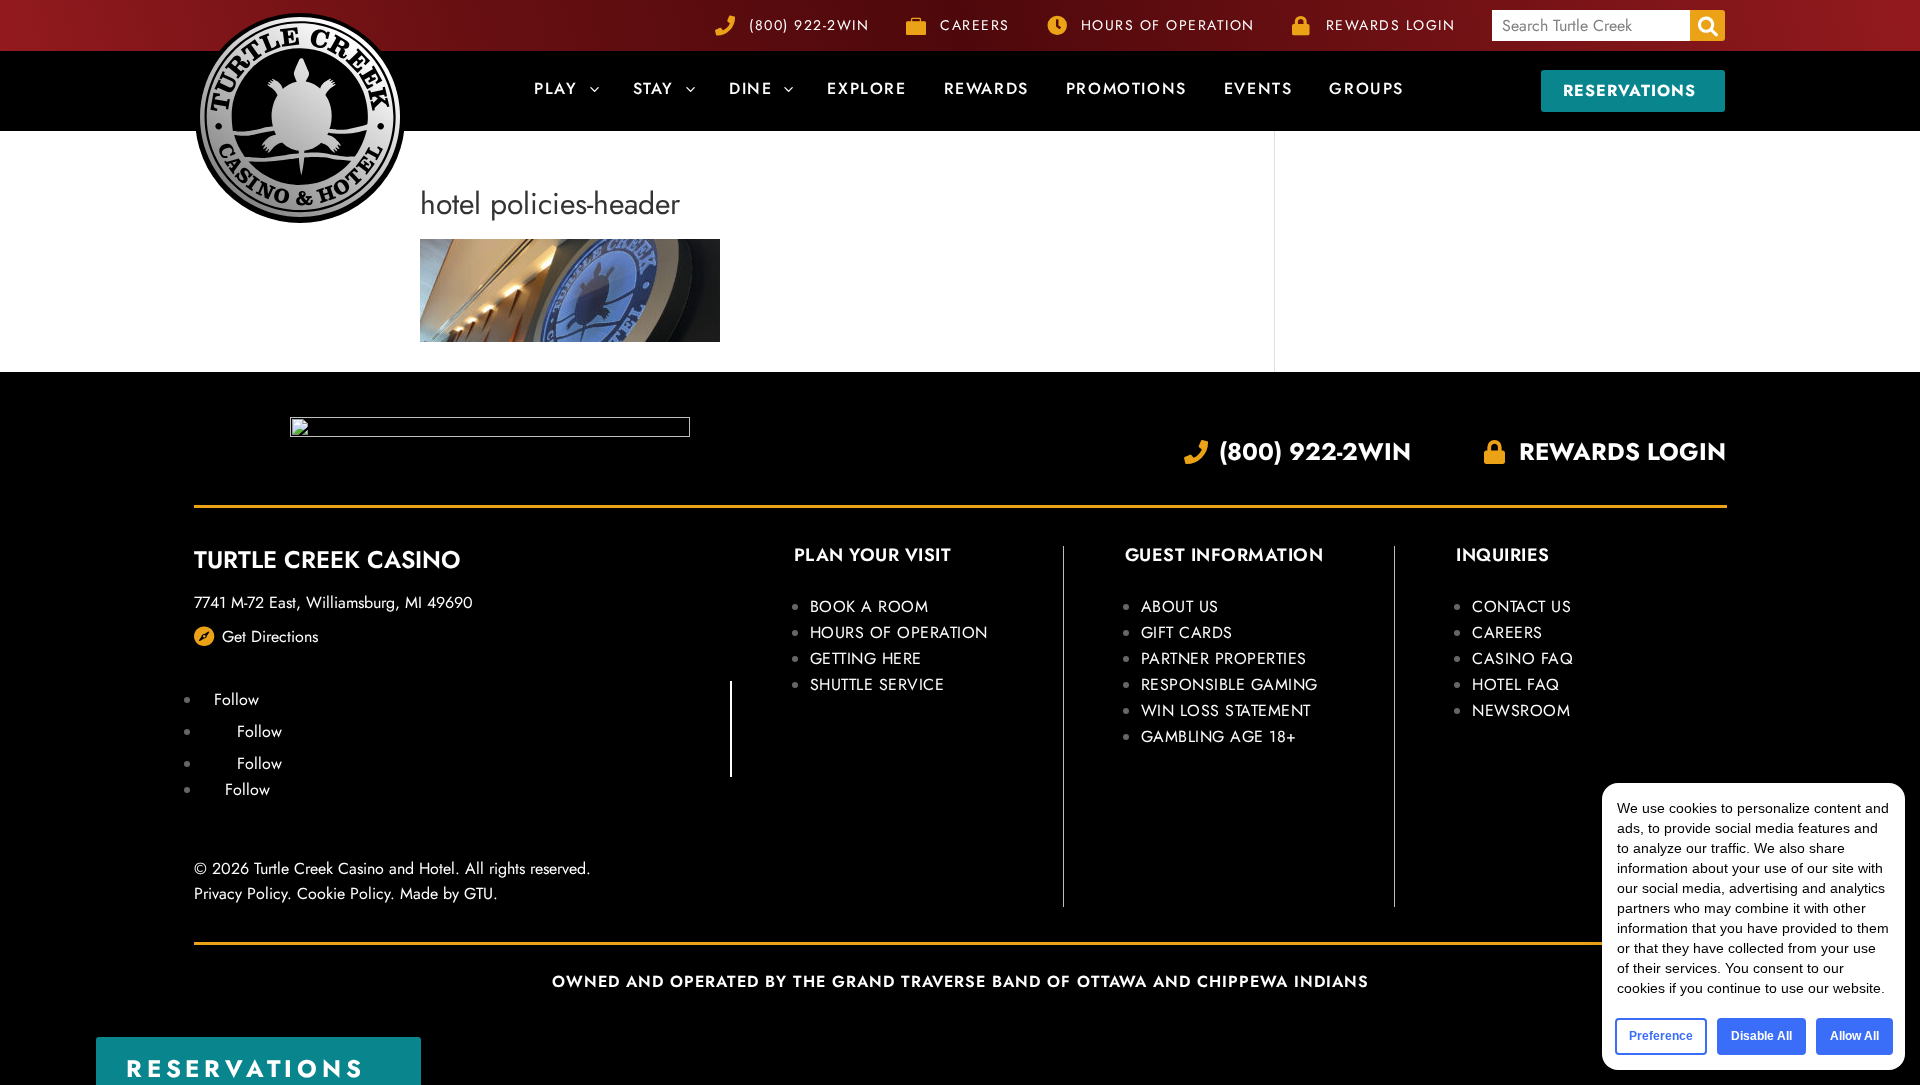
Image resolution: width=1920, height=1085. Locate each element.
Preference (1661, 1036)
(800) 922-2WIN (809, 25)
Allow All (1854, 1036)
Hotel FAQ (1516, 684)
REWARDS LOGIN (1391, 25)
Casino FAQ (1522, 658)
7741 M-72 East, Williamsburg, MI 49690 (333, 602)
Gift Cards (1187, 632)
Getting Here (866, 658)
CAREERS (975, 25)
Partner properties (1224, 658)
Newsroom (1521, 710)
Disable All (1761, 1036)
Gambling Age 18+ (1219, 736)
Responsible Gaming (1229, 684)
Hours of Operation (899, 632)
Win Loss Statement (1226, 710)
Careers (1507, 632)
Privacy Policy (240, 893)
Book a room (869, 606)
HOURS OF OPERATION (1168, 25)
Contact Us (1521, 606)
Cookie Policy (343, 893)
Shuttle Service (877, 684)
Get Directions (270, 636)
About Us (1180, 606)
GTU (478, 893)
